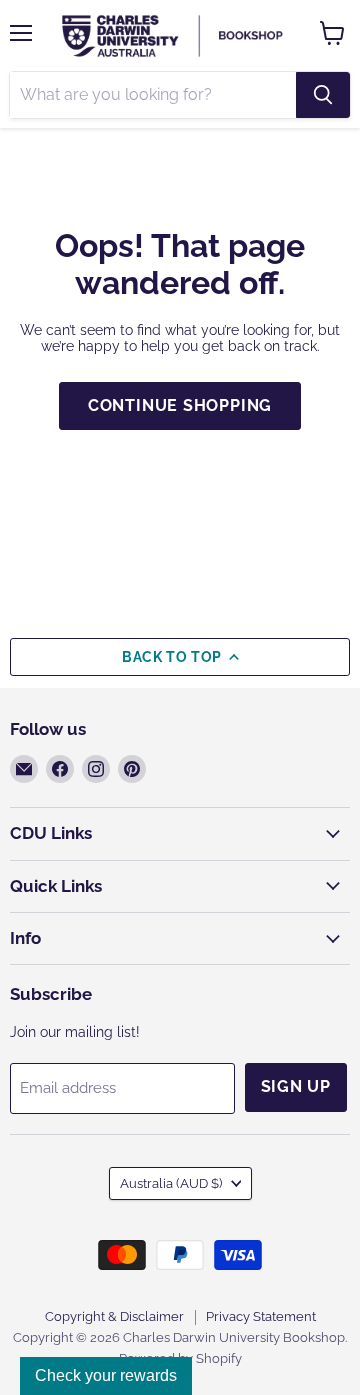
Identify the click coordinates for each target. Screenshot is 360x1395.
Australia (171, 1183)
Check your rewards (106, 1375)
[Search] (323, 95)
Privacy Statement (261, 1316)
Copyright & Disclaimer (114, 1316)
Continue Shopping (180, 405)
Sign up (296, 1086)
